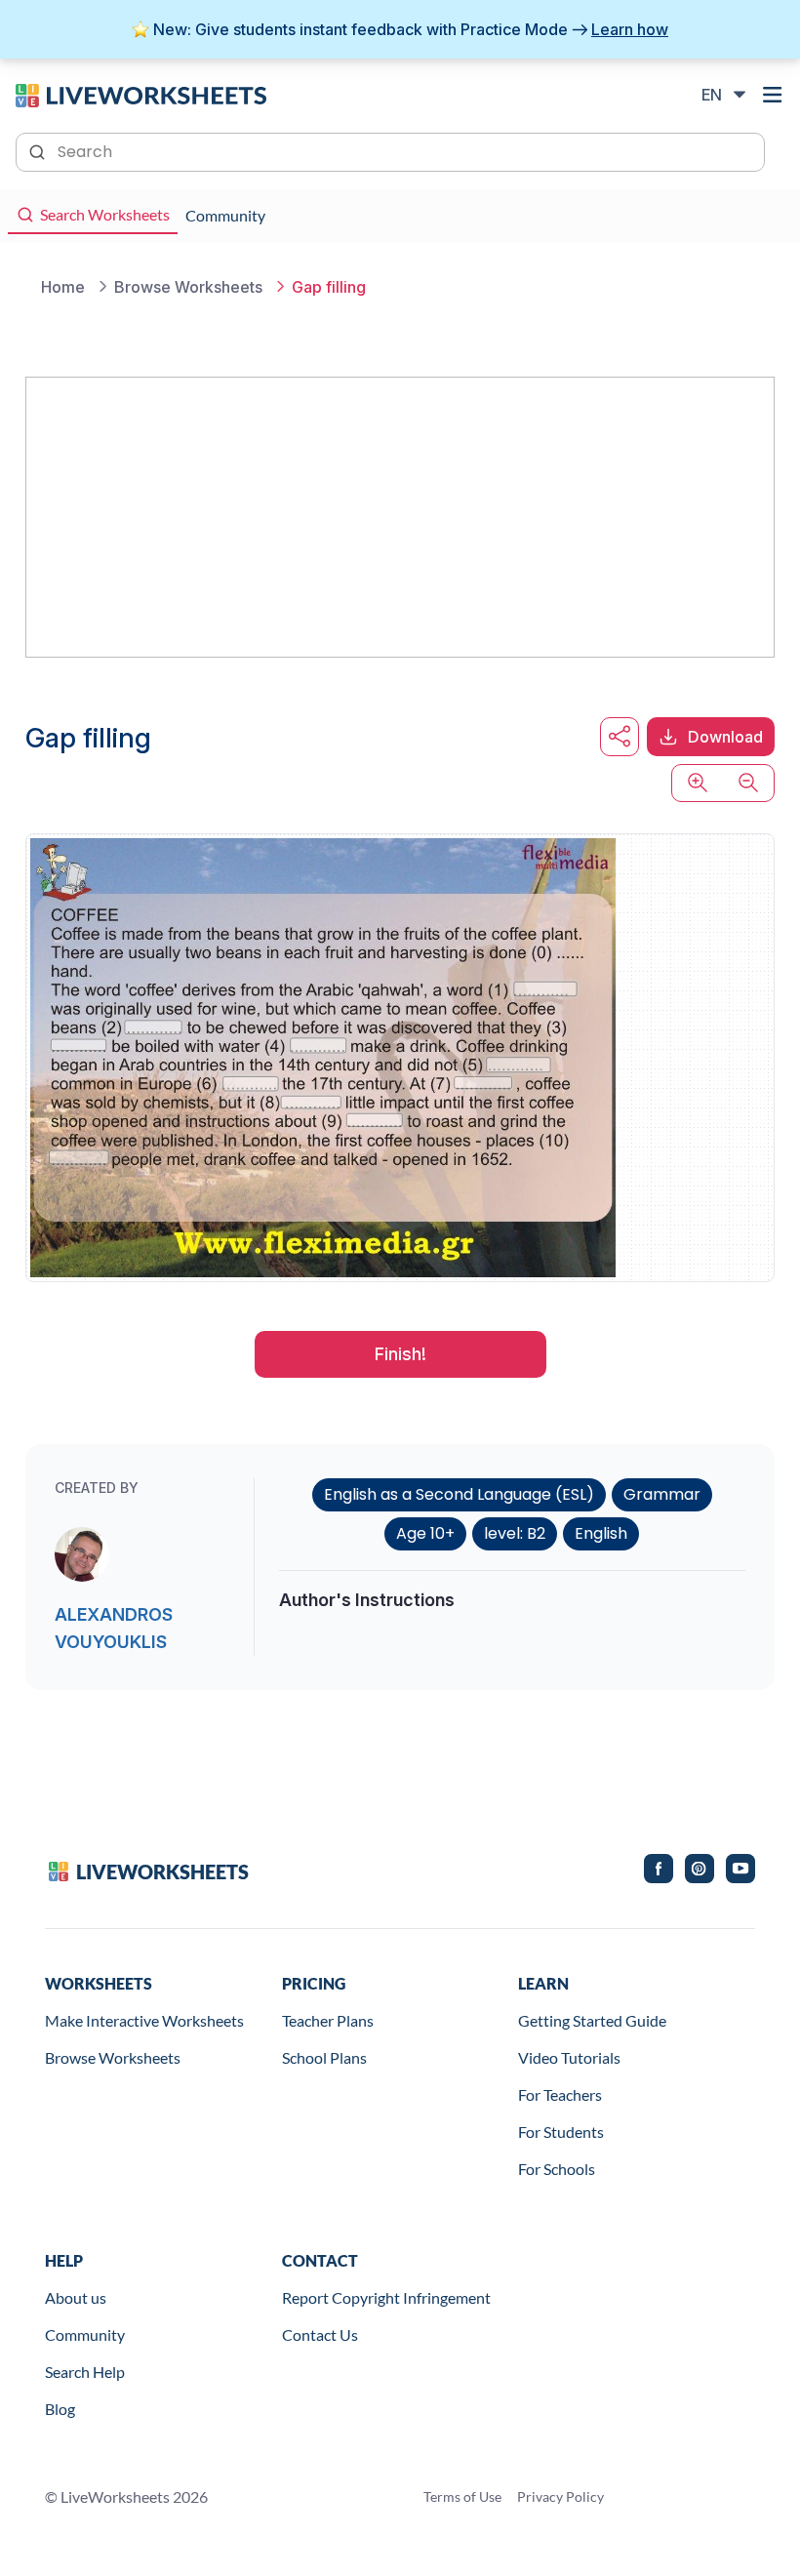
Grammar (662, 1494)
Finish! (400, 1354)
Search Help (85, 2372)
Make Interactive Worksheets (144, 2020)
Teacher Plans (328, 2020)
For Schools (557, 2169)
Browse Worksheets (113, 2057)
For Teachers (560, 2094)
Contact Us (320, 2334)
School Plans (324, 2057)
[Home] (141, 94)
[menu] (773, 95)
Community (85, 2334)
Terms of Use (462, 2496)
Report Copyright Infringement (386, 2297)
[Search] (39, 150)
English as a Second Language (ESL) (459, 1494)
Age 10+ (425, 1533)
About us (76, 2297)
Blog (60, 2409)
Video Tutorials (569, 2057)
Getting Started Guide (592, 2020)
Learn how (630, 29)
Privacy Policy (560, 2496)
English (601, 1533)
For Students (561, 2132)
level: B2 (515, 1533)
